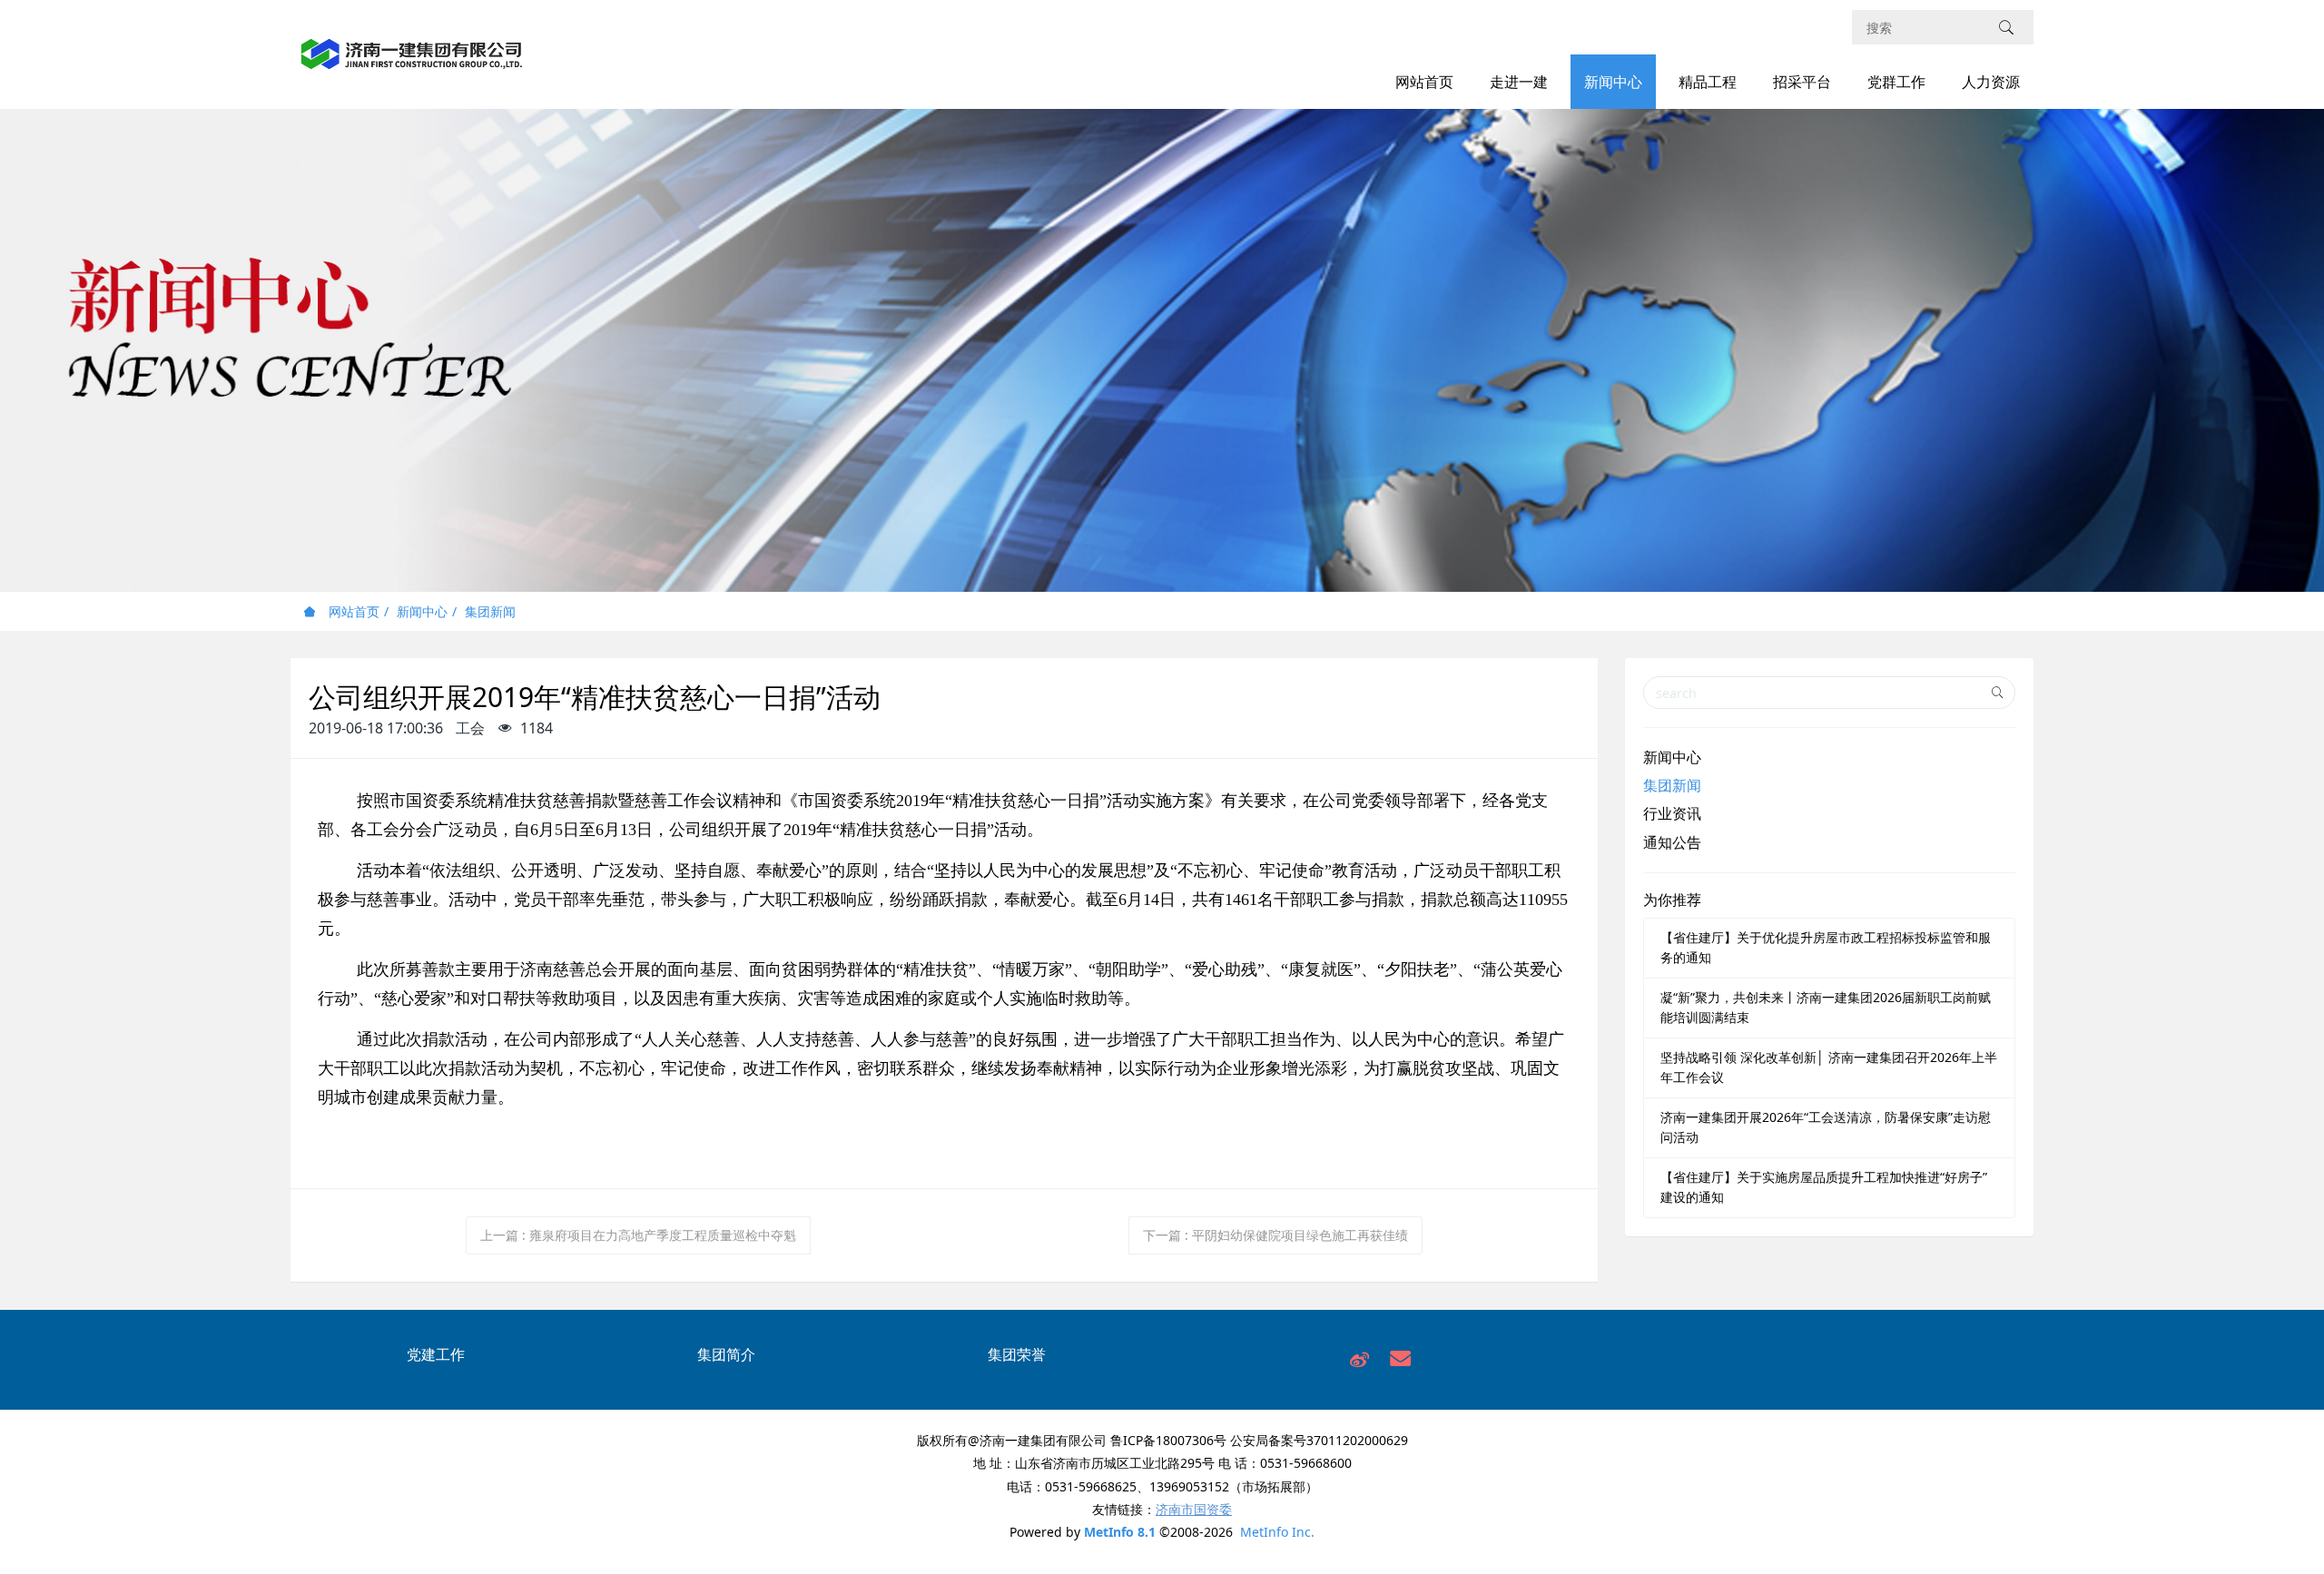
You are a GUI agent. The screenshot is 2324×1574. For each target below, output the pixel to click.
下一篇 (1275, 1235)
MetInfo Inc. (1277, 1532)
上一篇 (638, 1235)
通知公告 (1672, 842)
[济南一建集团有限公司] (412, 64)
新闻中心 (1613, 82)
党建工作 (436, 1354)
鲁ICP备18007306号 (1168, 1440)
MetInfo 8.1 (1120, 1532)
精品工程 (1708, 82)
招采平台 (1802, 82)
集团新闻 (490, 611)
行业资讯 (1672, 813)
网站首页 (1424, 82)
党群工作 (1896, 82)
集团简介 (726, 1354)
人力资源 (1991, 82)
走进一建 (1519, 82)
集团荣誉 (1017, 1354)
